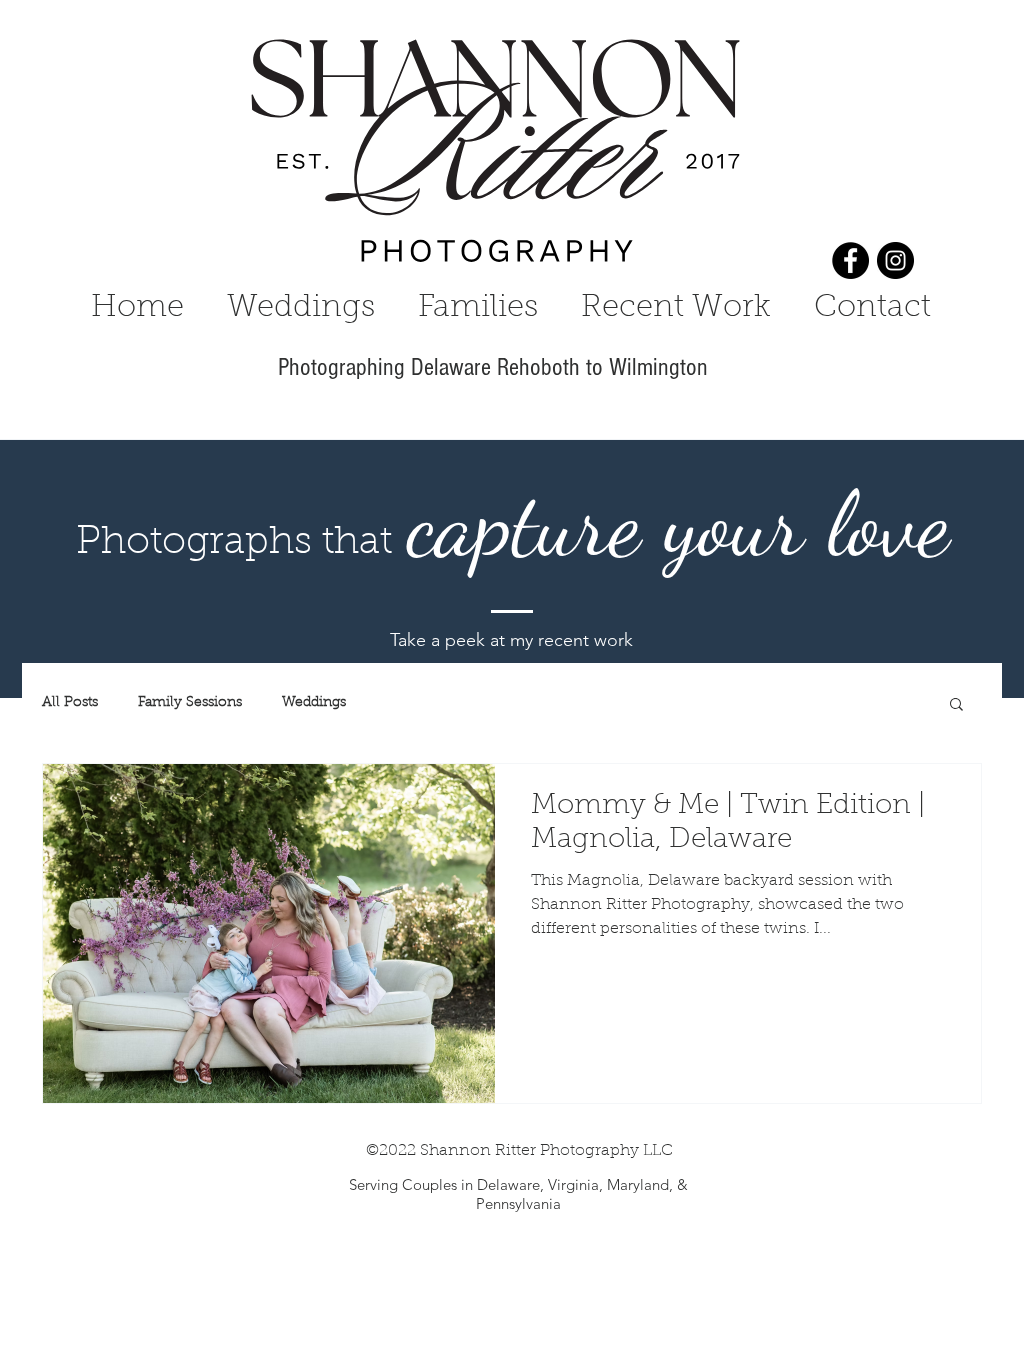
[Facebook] (850, 260)
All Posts (70, 703)
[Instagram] (895, 260)
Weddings (314, 703)
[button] (956, 705)
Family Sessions (190, 703)
